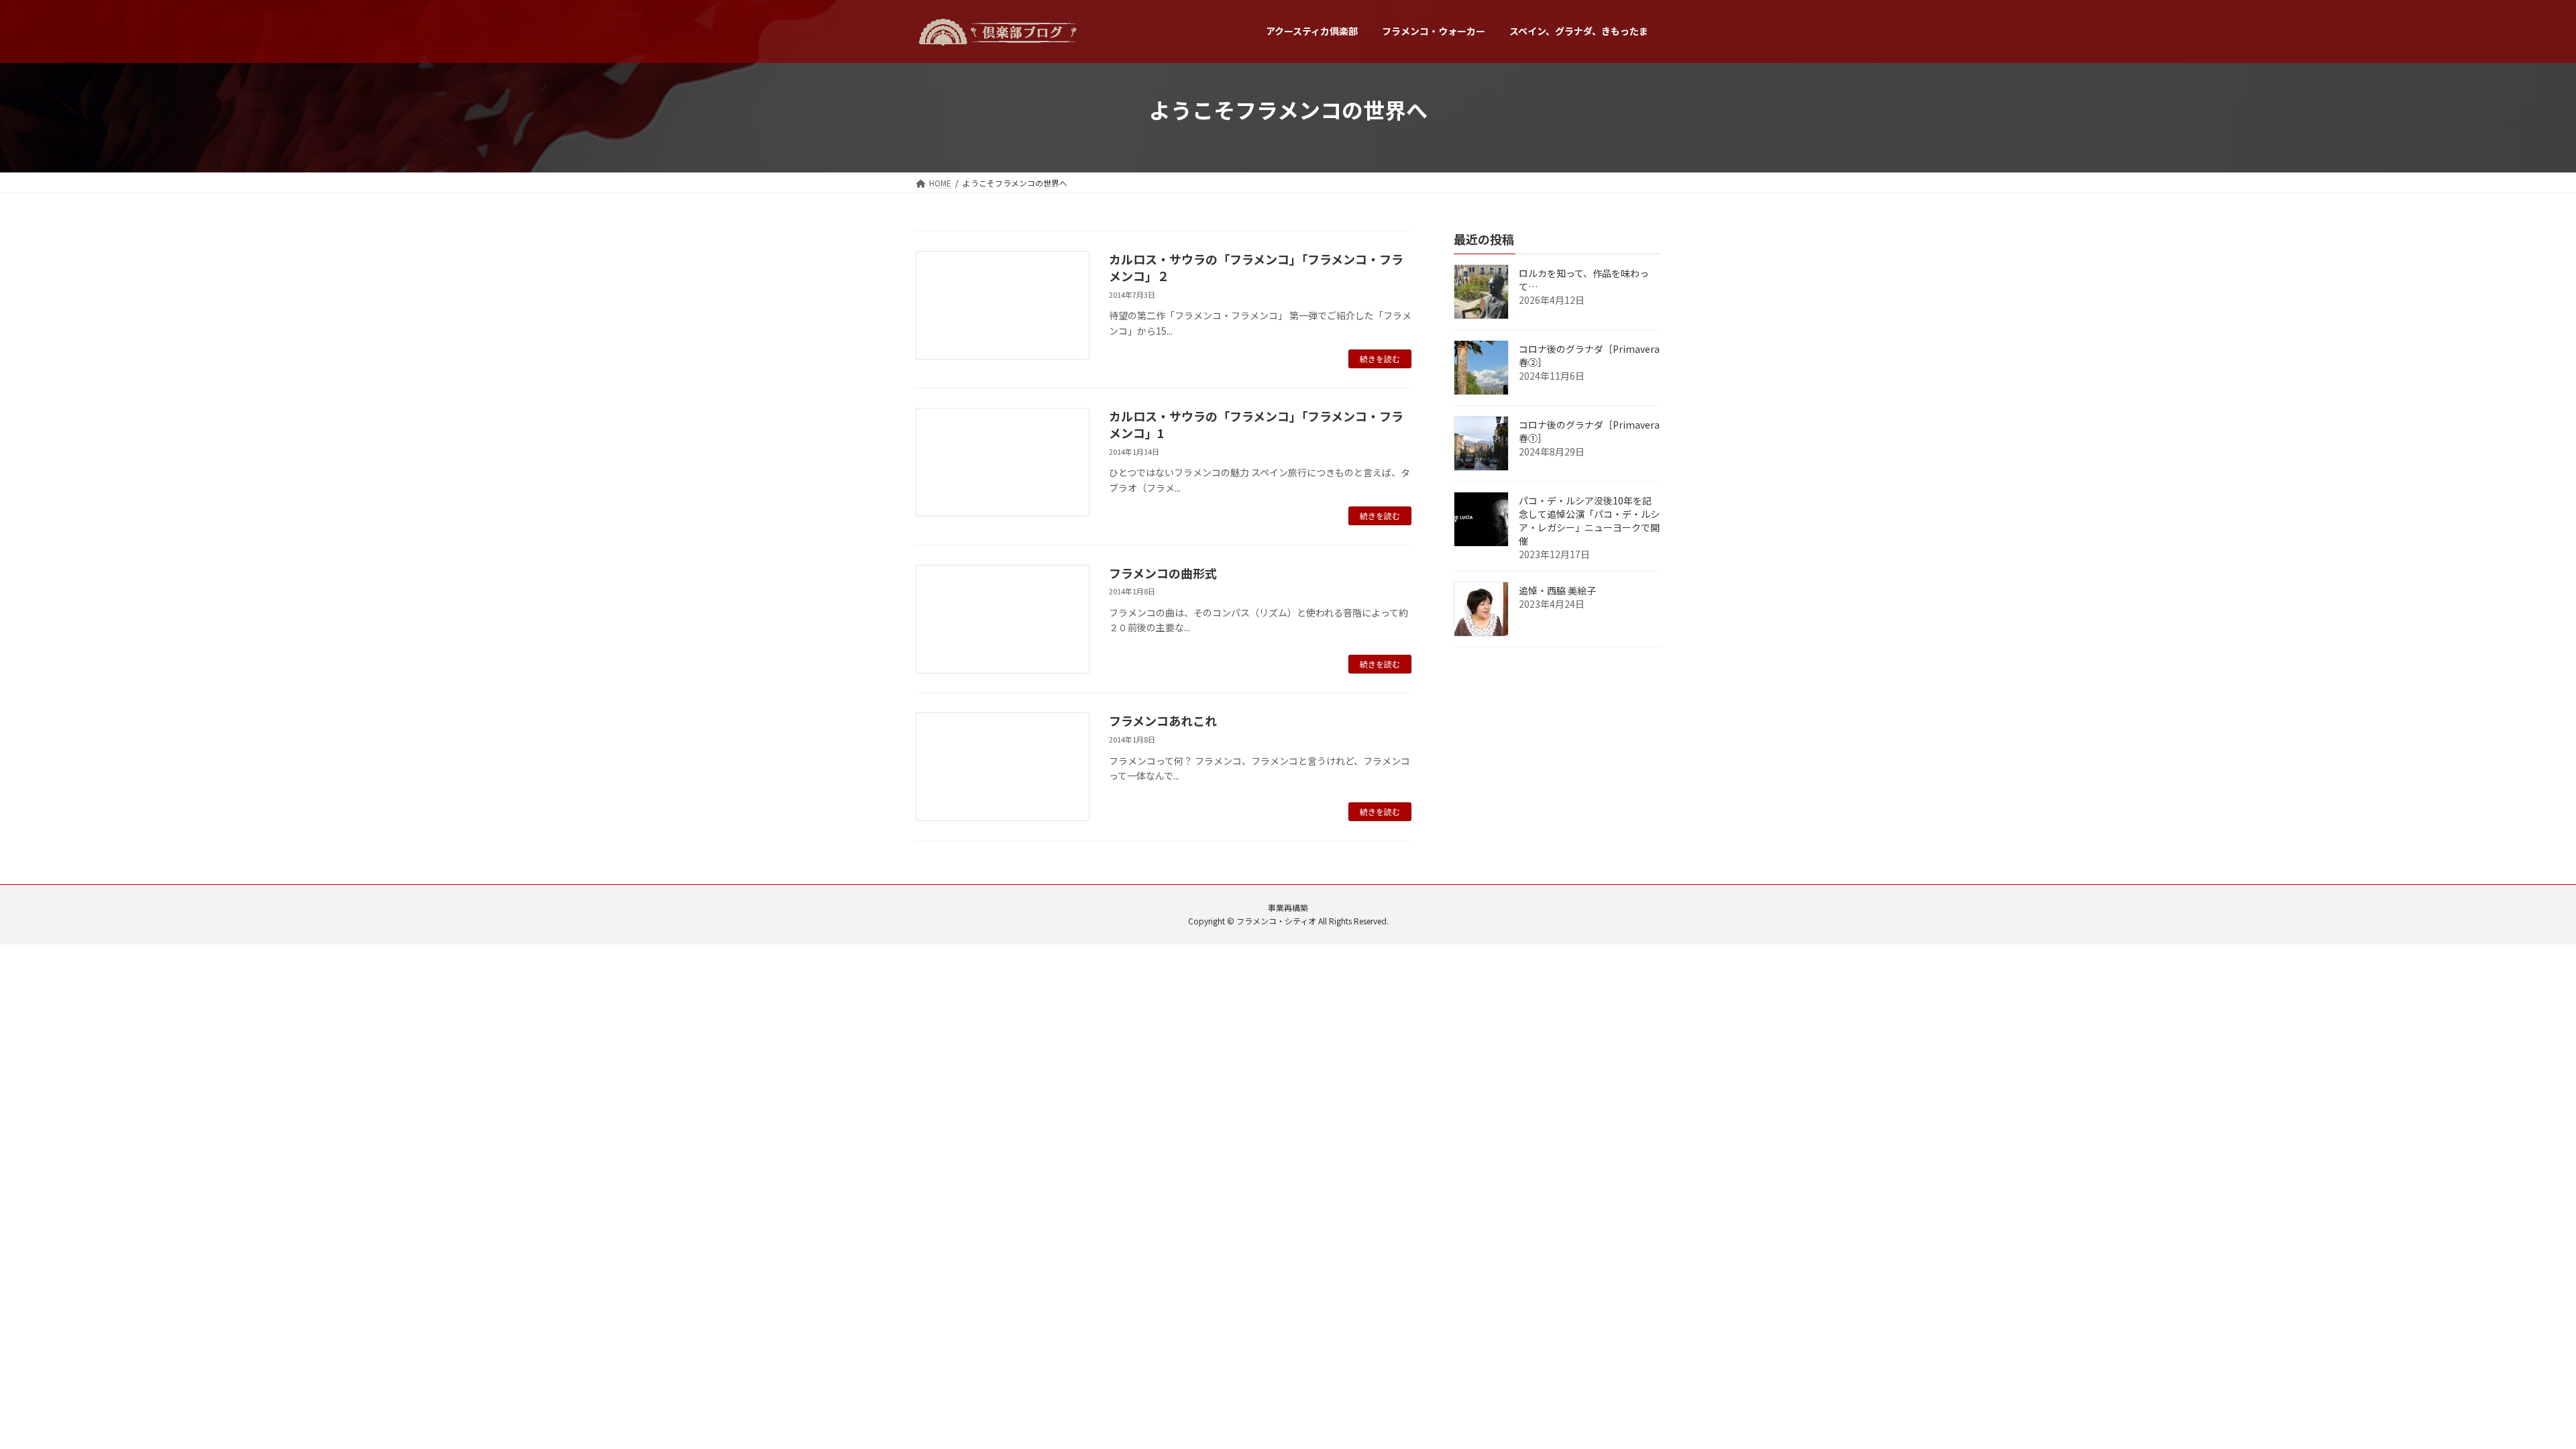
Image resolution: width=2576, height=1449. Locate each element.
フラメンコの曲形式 (1163, 573)
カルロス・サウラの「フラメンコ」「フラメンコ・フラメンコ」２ (1256, 267)
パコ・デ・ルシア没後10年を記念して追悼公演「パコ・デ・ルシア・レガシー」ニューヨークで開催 (1589, 521)
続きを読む (1380, 359)
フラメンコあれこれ (1163, 720)
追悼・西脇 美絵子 (1557, 590)
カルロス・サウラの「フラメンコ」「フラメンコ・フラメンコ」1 (1256, 424)
